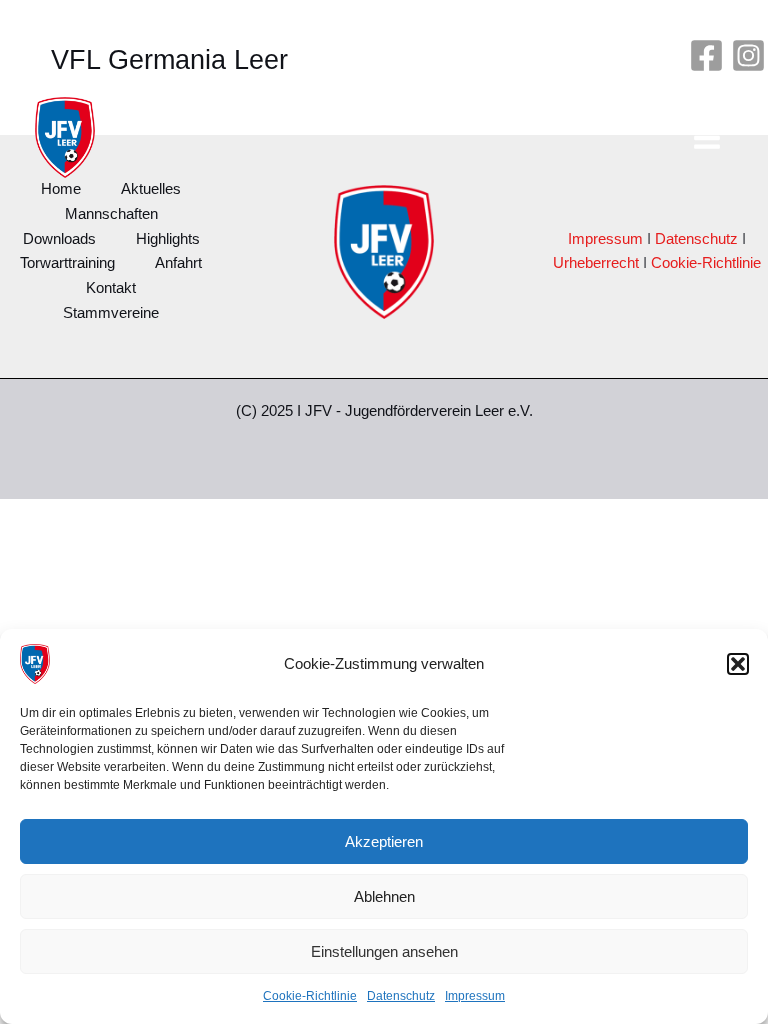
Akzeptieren (384, 841)
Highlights (168, 239)
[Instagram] (748, 55)
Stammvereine (111, 313)
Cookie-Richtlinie (310, 996)
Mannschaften (111, 214)
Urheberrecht (596, 263)
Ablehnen (384, 896)
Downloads (59, 239)
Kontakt (111, 288)
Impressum (475, 996)
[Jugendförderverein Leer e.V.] (35, 664)
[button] (738, 664)
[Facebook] (706, 55)
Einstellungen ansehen (384, 951)
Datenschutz (401, 996)
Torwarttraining (67, 263)
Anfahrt (178, 263)
